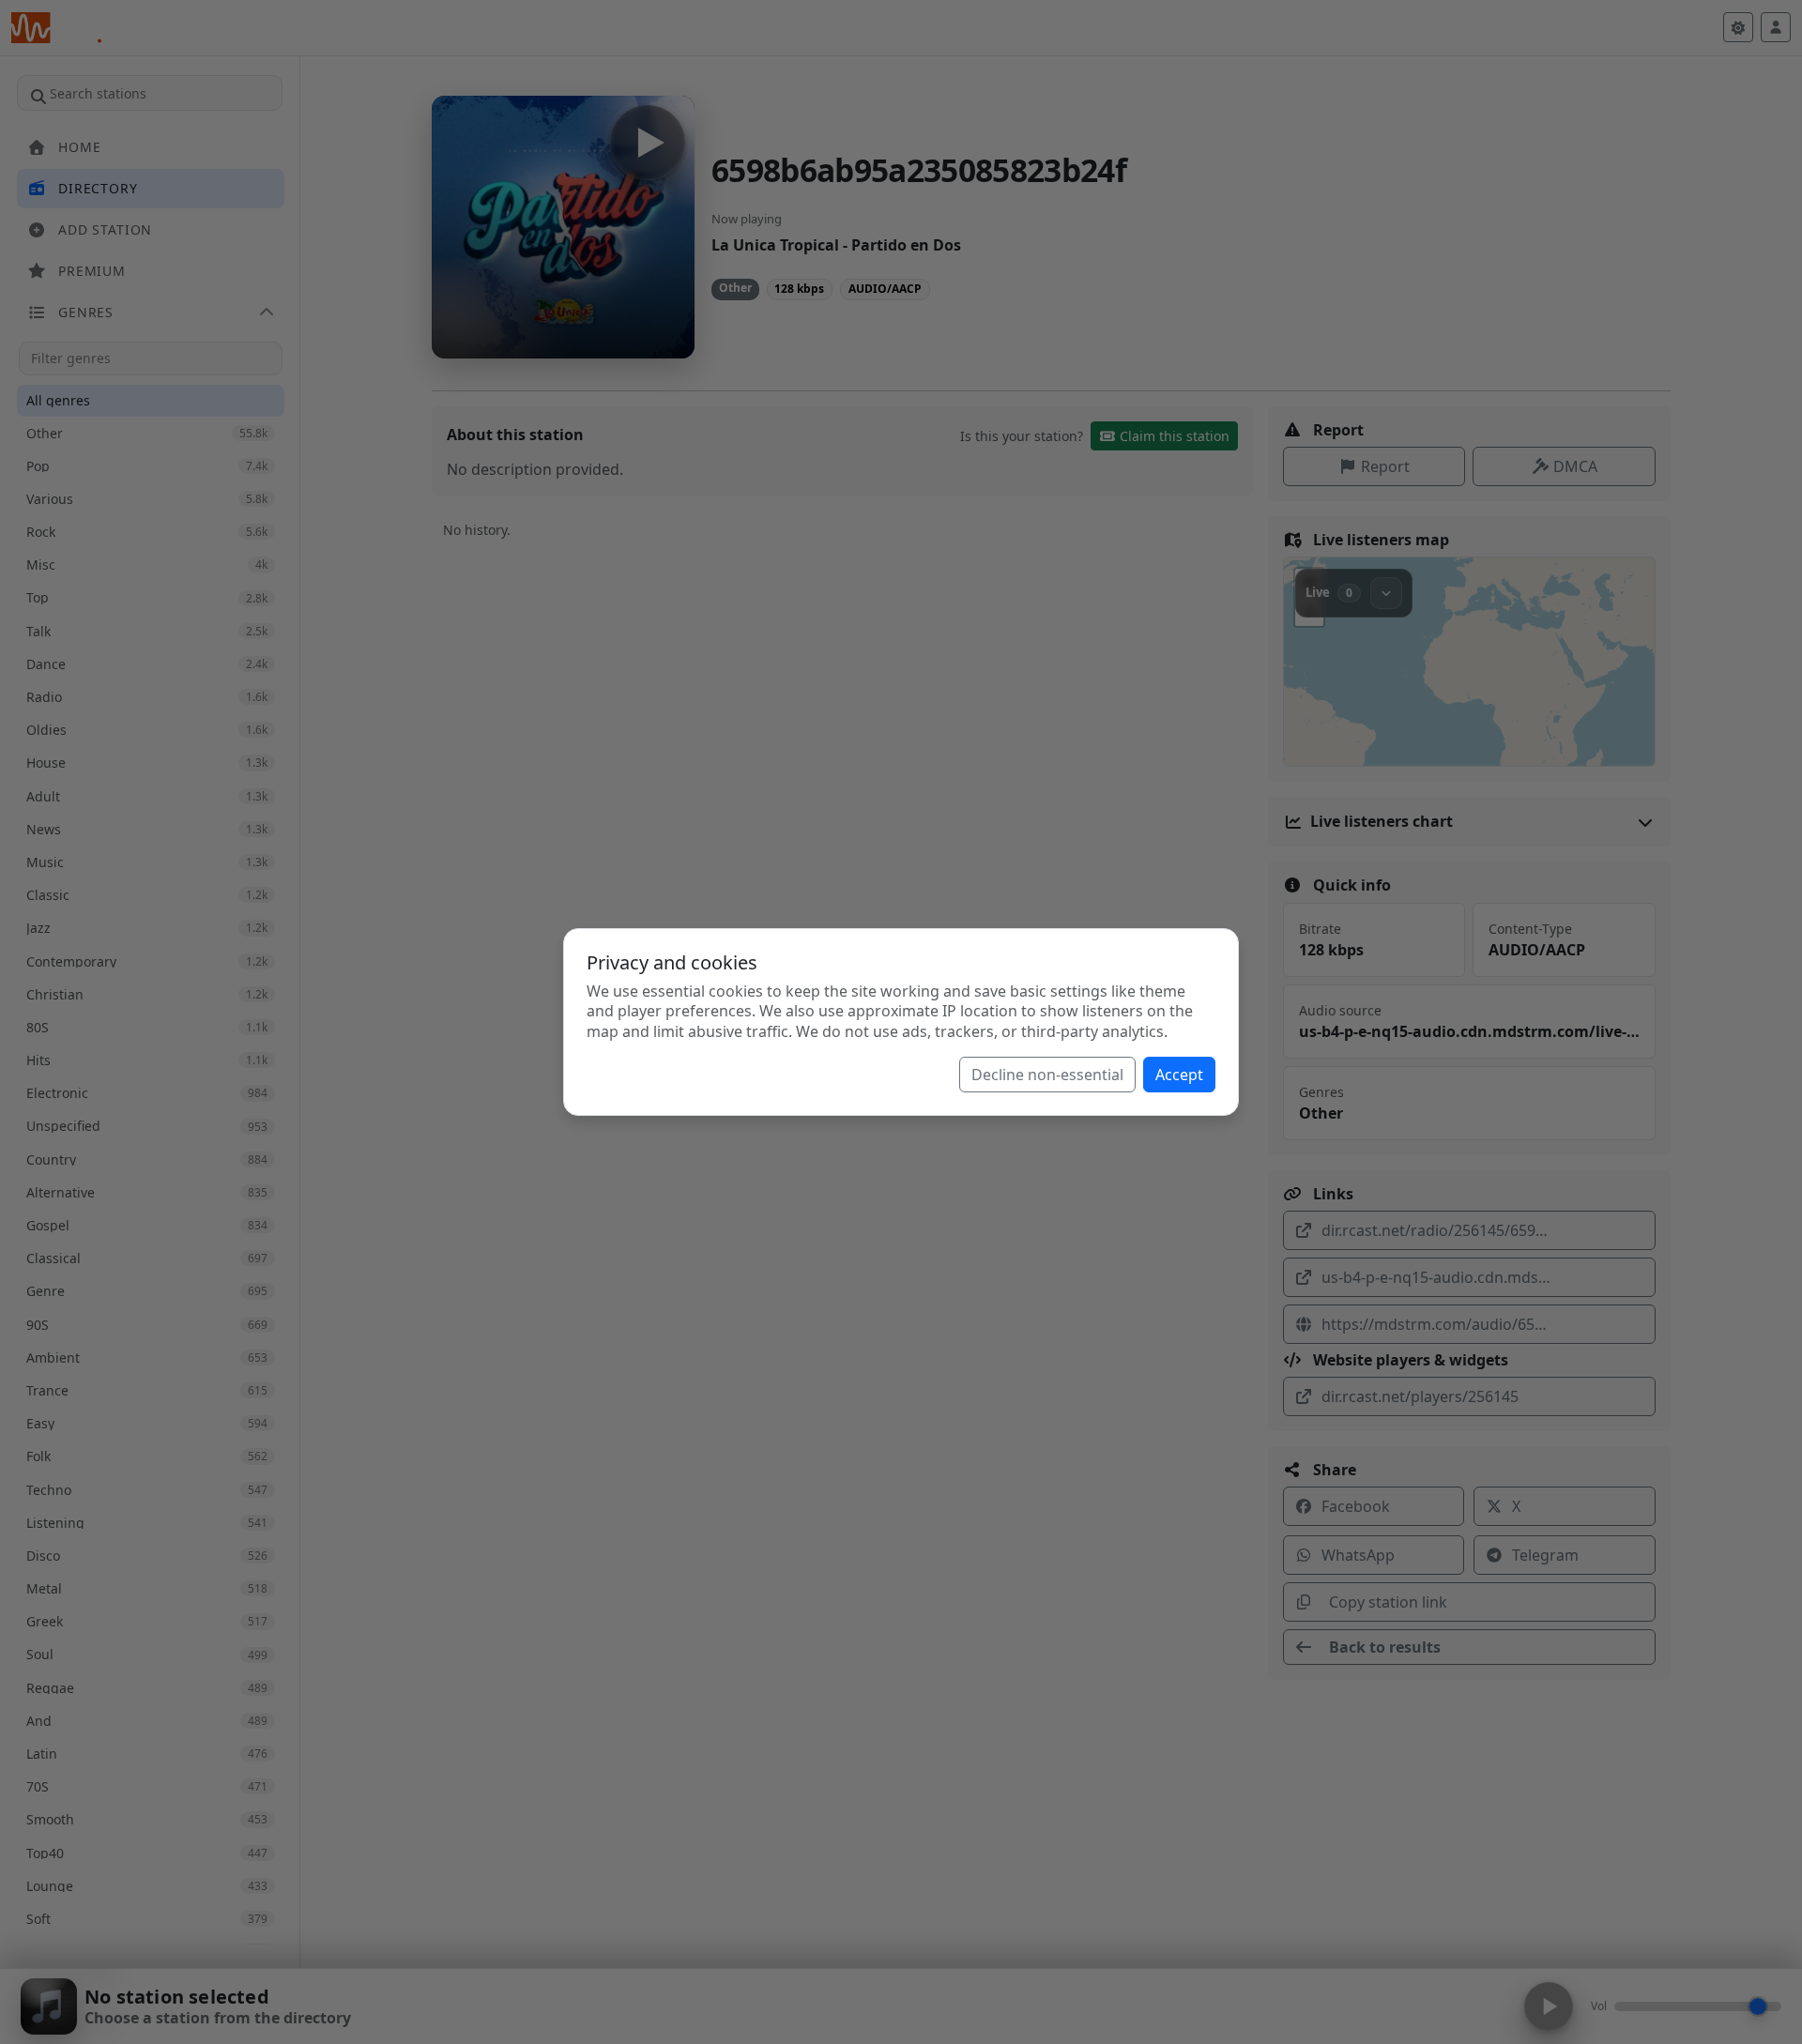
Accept (1179, 1075)
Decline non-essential (1047, 1075)
